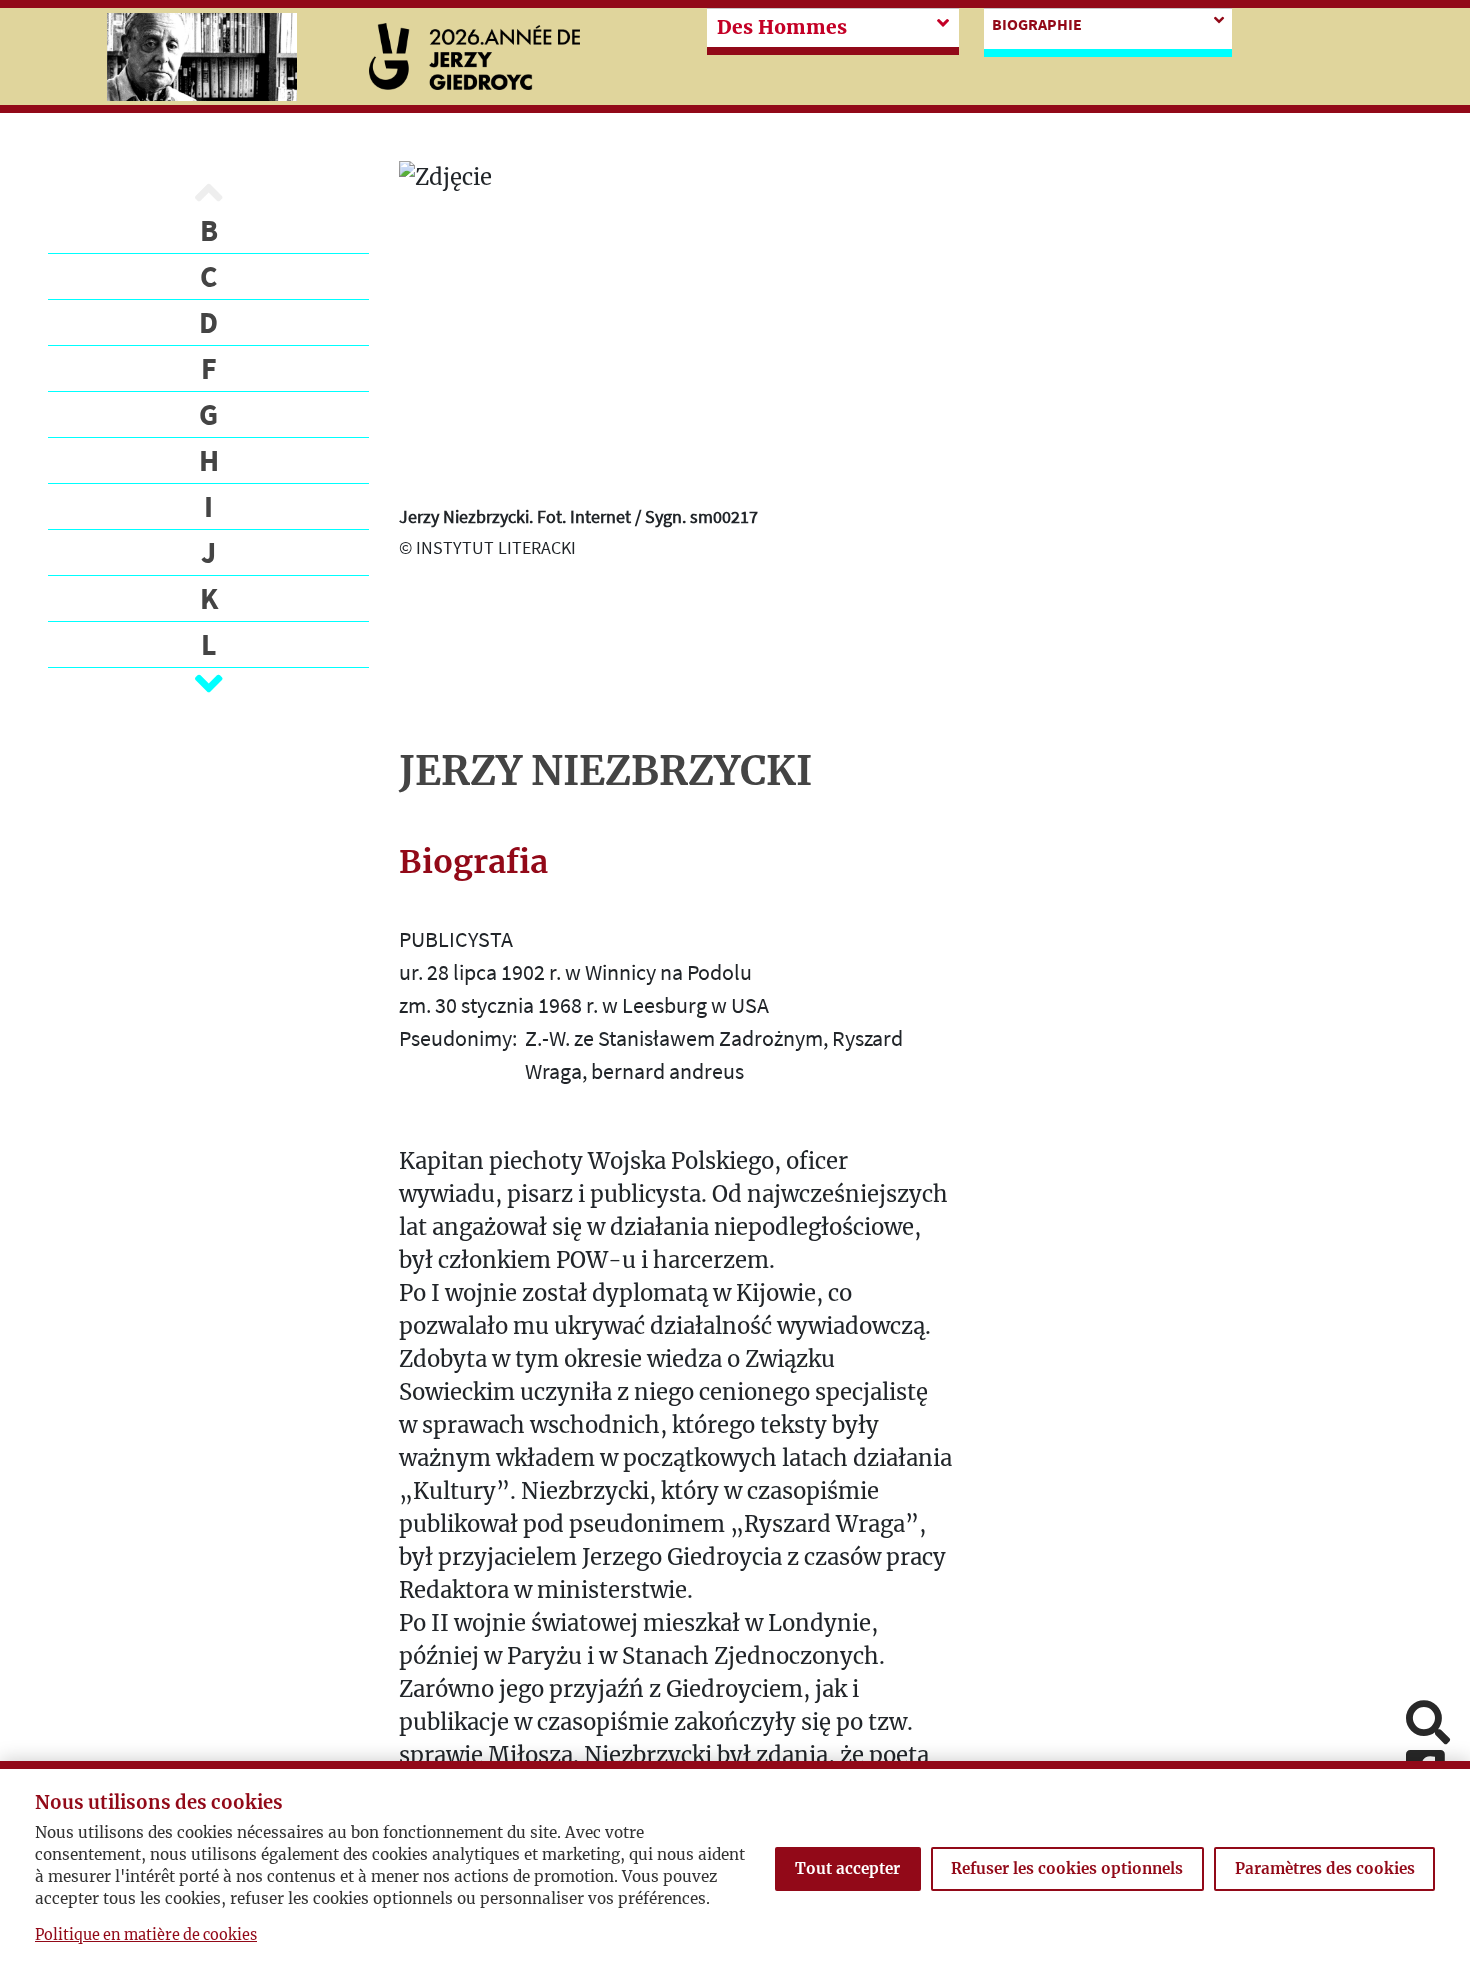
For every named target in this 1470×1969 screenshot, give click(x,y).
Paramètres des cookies (1325, 1868)
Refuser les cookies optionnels (1067, 1868)
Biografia (473, 862)
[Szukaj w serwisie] (1428, 1724)
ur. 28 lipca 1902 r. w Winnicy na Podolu (575, 972)
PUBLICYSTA (456, 939)
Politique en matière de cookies (146, 1935)
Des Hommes (782, 27)
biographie (1037, 24)
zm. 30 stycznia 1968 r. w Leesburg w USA (584, 1005)
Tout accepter (847, 1868)
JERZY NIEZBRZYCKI (605, 771)
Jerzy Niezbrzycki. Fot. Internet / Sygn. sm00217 (578, 516)
